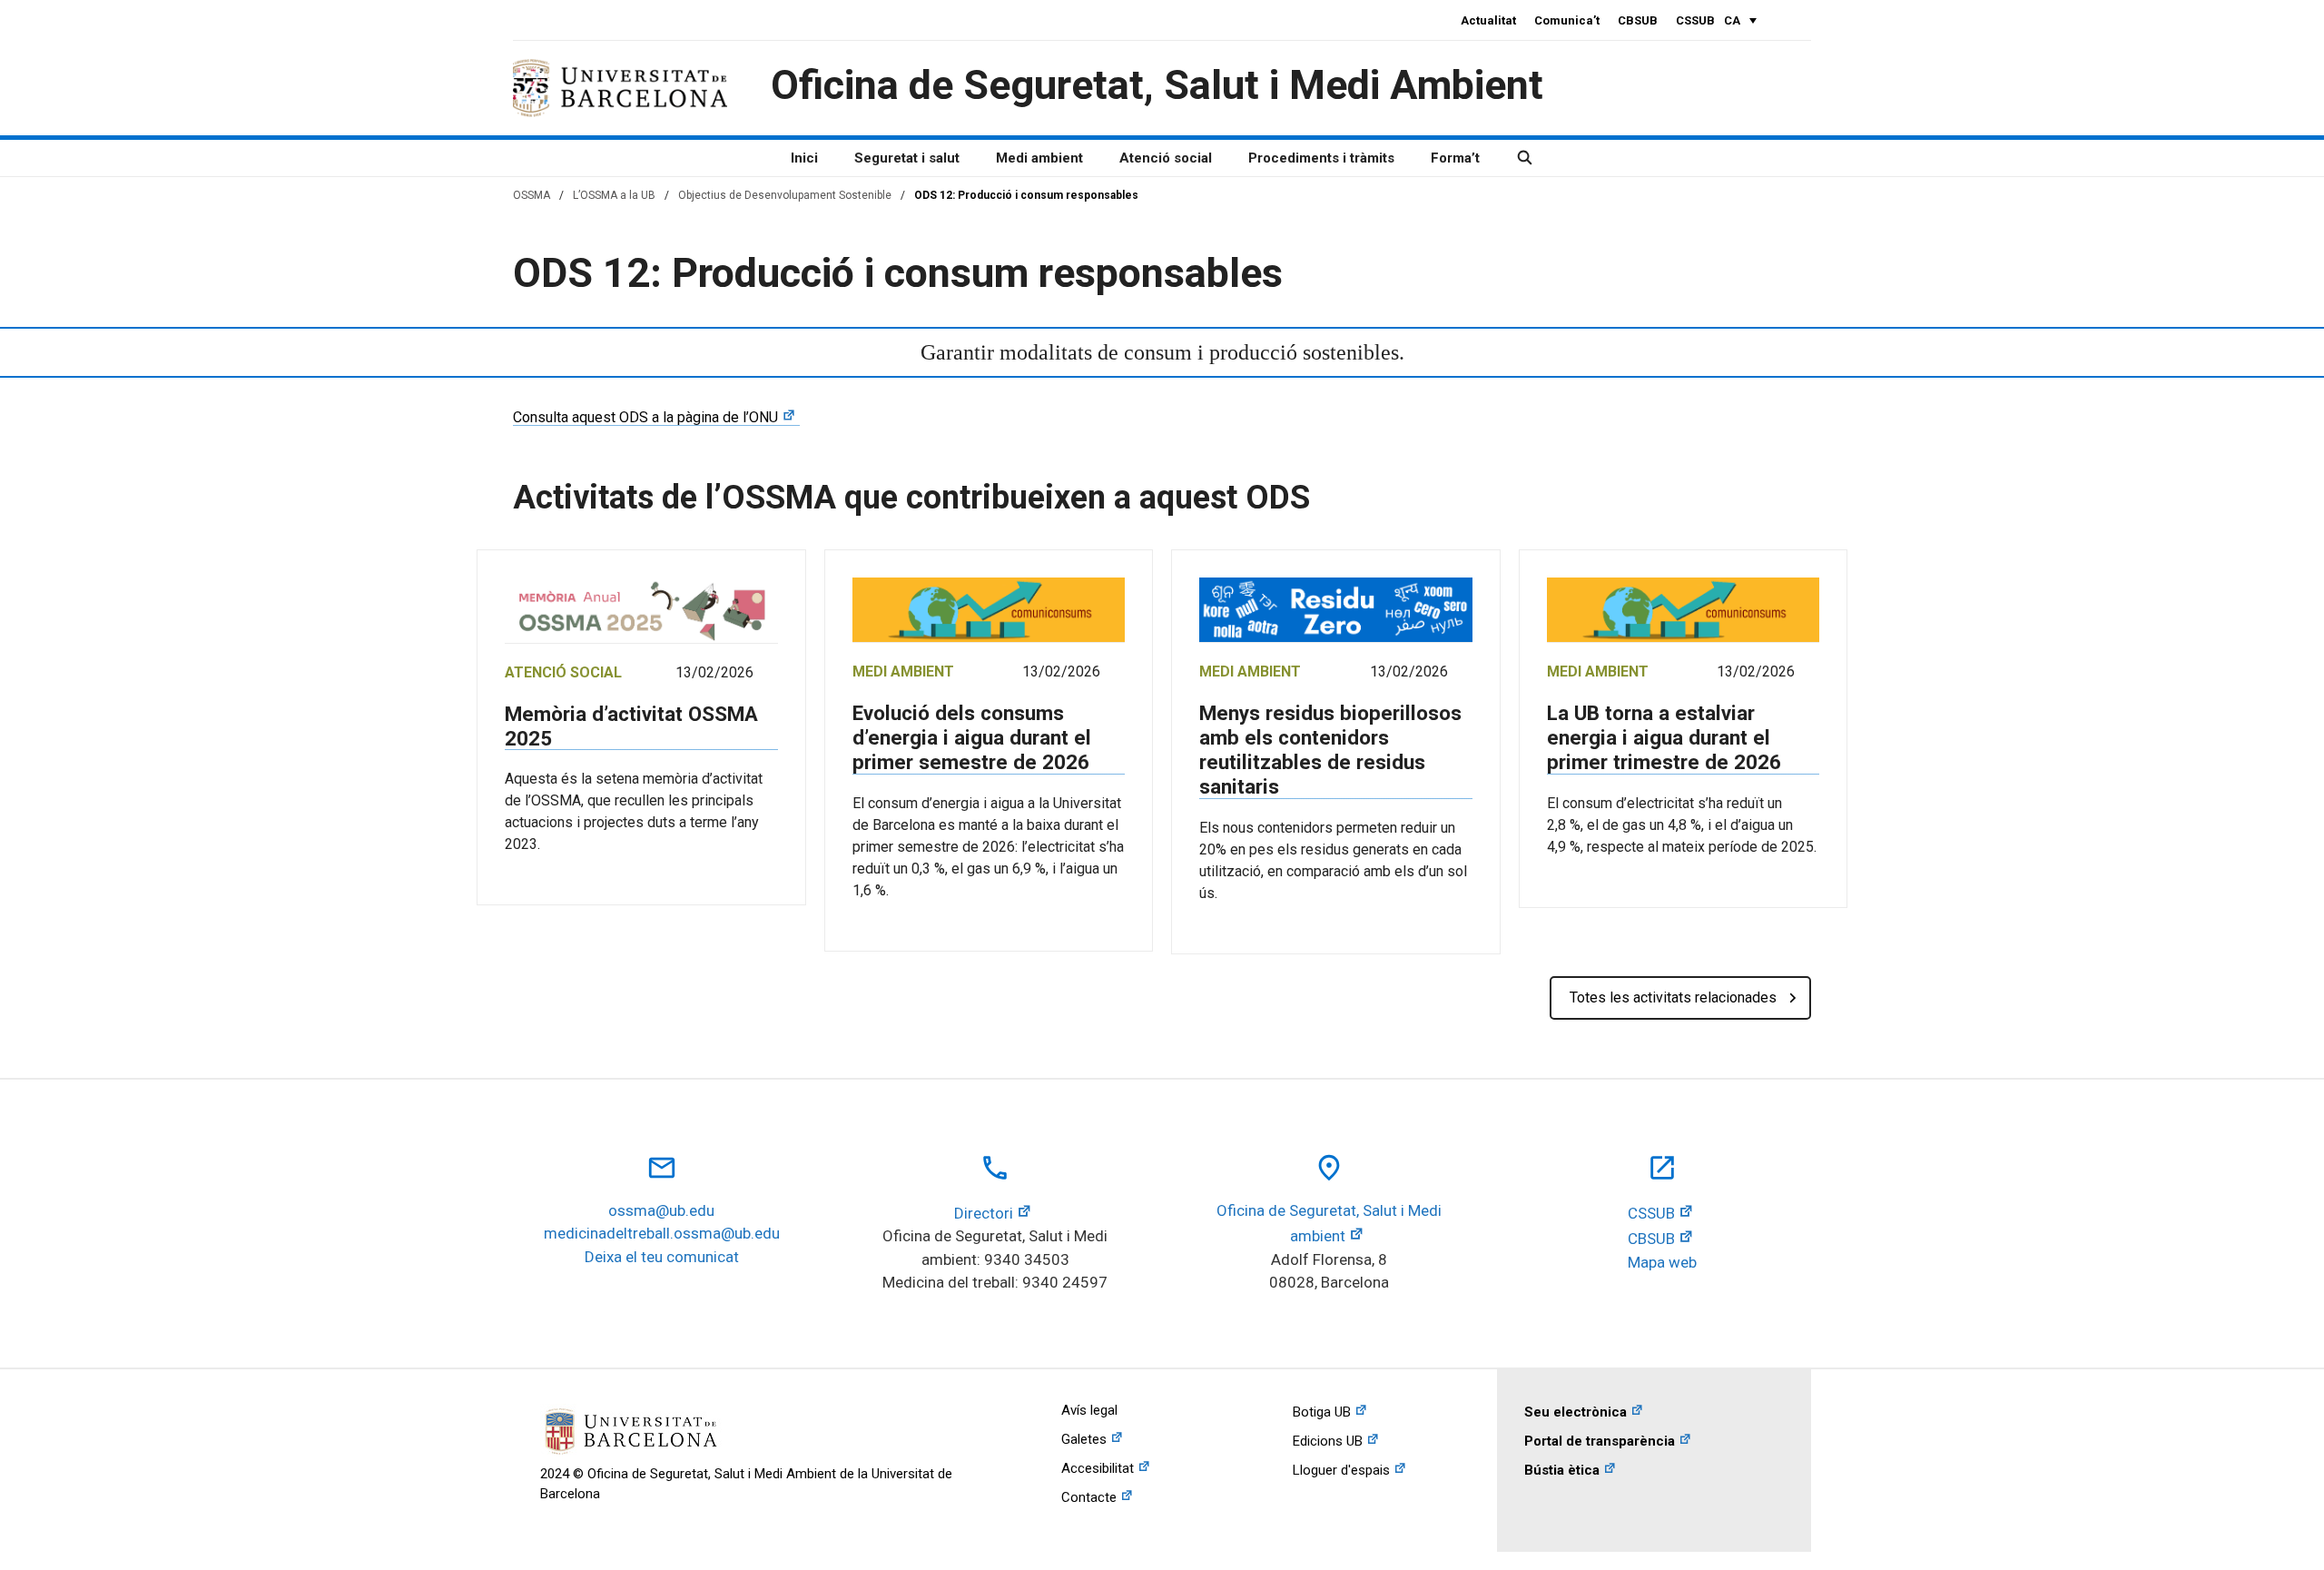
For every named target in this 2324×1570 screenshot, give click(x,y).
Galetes (1084, 1439)
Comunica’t (1567, 20)
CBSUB (1638, 20)
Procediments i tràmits (1321, 158)
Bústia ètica (1562, 1470)
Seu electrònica (1576, 1412)
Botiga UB (1322, 1412)
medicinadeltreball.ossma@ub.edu (662, 1233)
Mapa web (1662, 1262)
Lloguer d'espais (1341, 1470)
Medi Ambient (903, 671)
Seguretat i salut (907, 158)
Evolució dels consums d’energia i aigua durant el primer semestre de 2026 (972, 737)
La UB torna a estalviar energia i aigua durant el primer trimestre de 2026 (1664, 737)
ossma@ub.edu (661, 1210)
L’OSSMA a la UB (614, 195)
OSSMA (532, 195)
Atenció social (1166, 158)
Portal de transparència (1600, 1441)
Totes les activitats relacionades (1673, 997)
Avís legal (1089, 1410)
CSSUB (1695, 20)
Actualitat (1488, 20)
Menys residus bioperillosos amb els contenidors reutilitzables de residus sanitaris (1330, 750)
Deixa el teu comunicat (662, 1257)
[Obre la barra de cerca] (1525, 158)
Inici (804, 158)
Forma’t (1455, 158)
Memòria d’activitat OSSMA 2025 (631, 726)
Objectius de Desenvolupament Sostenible (785, 195)
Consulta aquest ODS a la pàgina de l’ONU (645, 417)
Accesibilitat (1098, 1468)
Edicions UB (1328, 1441)
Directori (984, 1213)
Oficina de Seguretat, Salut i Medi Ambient (1157, 85)
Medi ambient (1039, 158)
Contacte (1089, 1497)
